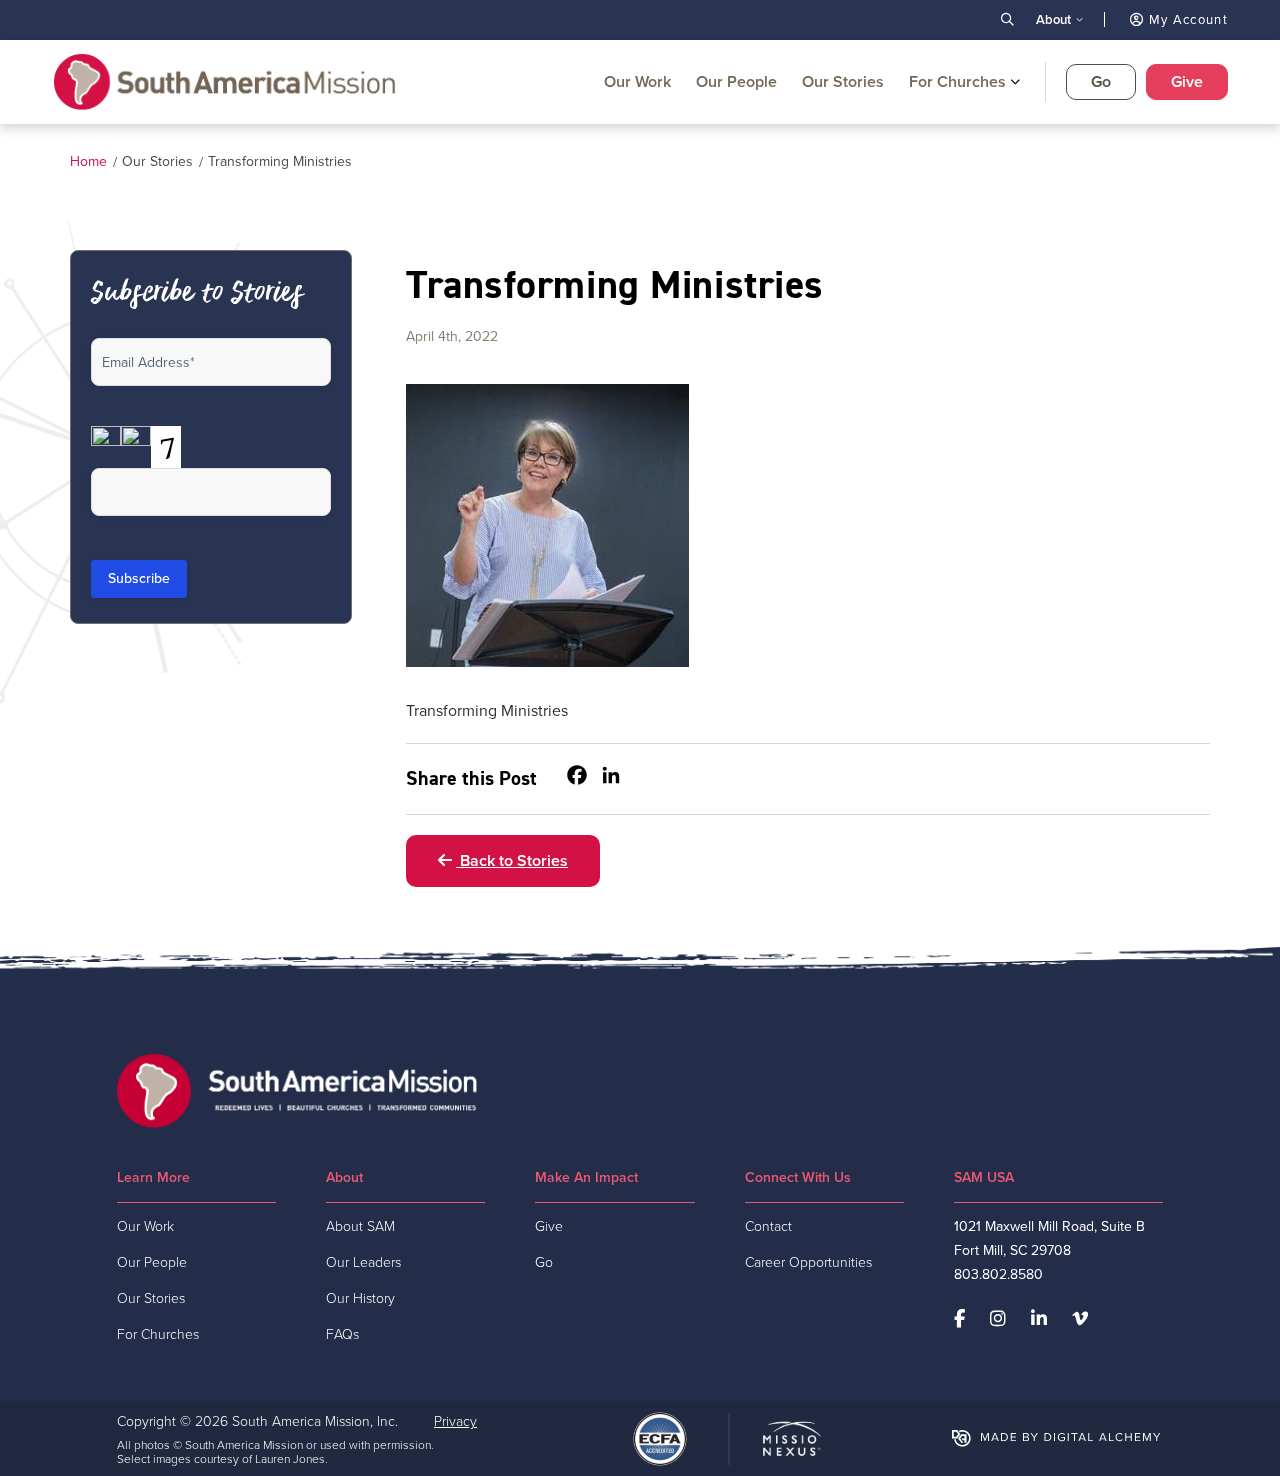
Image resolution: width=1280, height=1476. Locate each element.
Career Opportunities (808, 1262)
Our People (736, 81)
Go (1101, 81)
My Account (1186, 19)
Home (88, 161)
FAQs (342, 1334)
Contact (768, 1226)
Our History (360, 1298)
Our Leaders (363, 1262)
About (1053, 19)
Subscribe (139, 578)
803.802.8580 (998, 1274)
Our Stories (843, 81)
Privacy (455, 1421)
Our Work (637, 81)
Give (1187, 81)
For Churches (957, 81)
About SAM (360, 1226)
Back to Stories (512, 860)
